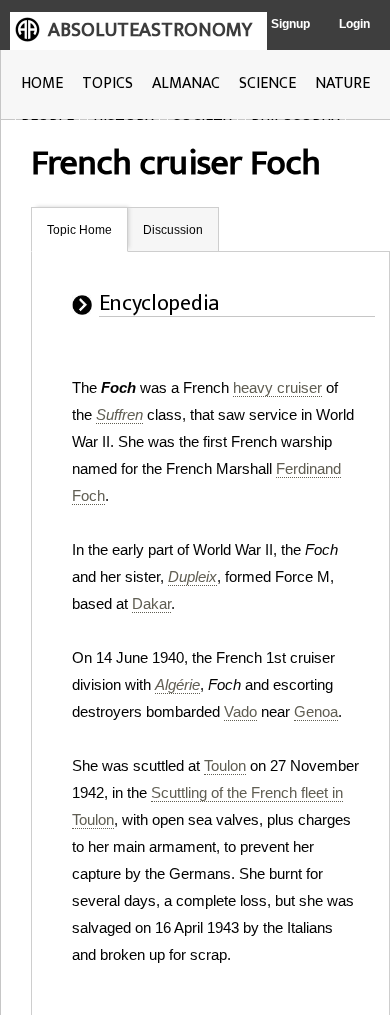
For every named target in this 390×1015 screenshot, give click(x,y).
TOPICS (107, 83)
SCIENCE (267, 83)
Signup (290, 24)
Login (354, 24)
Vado (240, 711)
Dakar (151, 603)
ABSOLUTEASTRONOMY (150, 30)
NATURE (342, 83)
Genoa (316, 711)
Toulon (225, 765)
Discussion (173, 230)
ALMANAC (186, 83)
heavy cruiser (277, 387)
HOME (42, 83)
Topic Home (79, 230)
